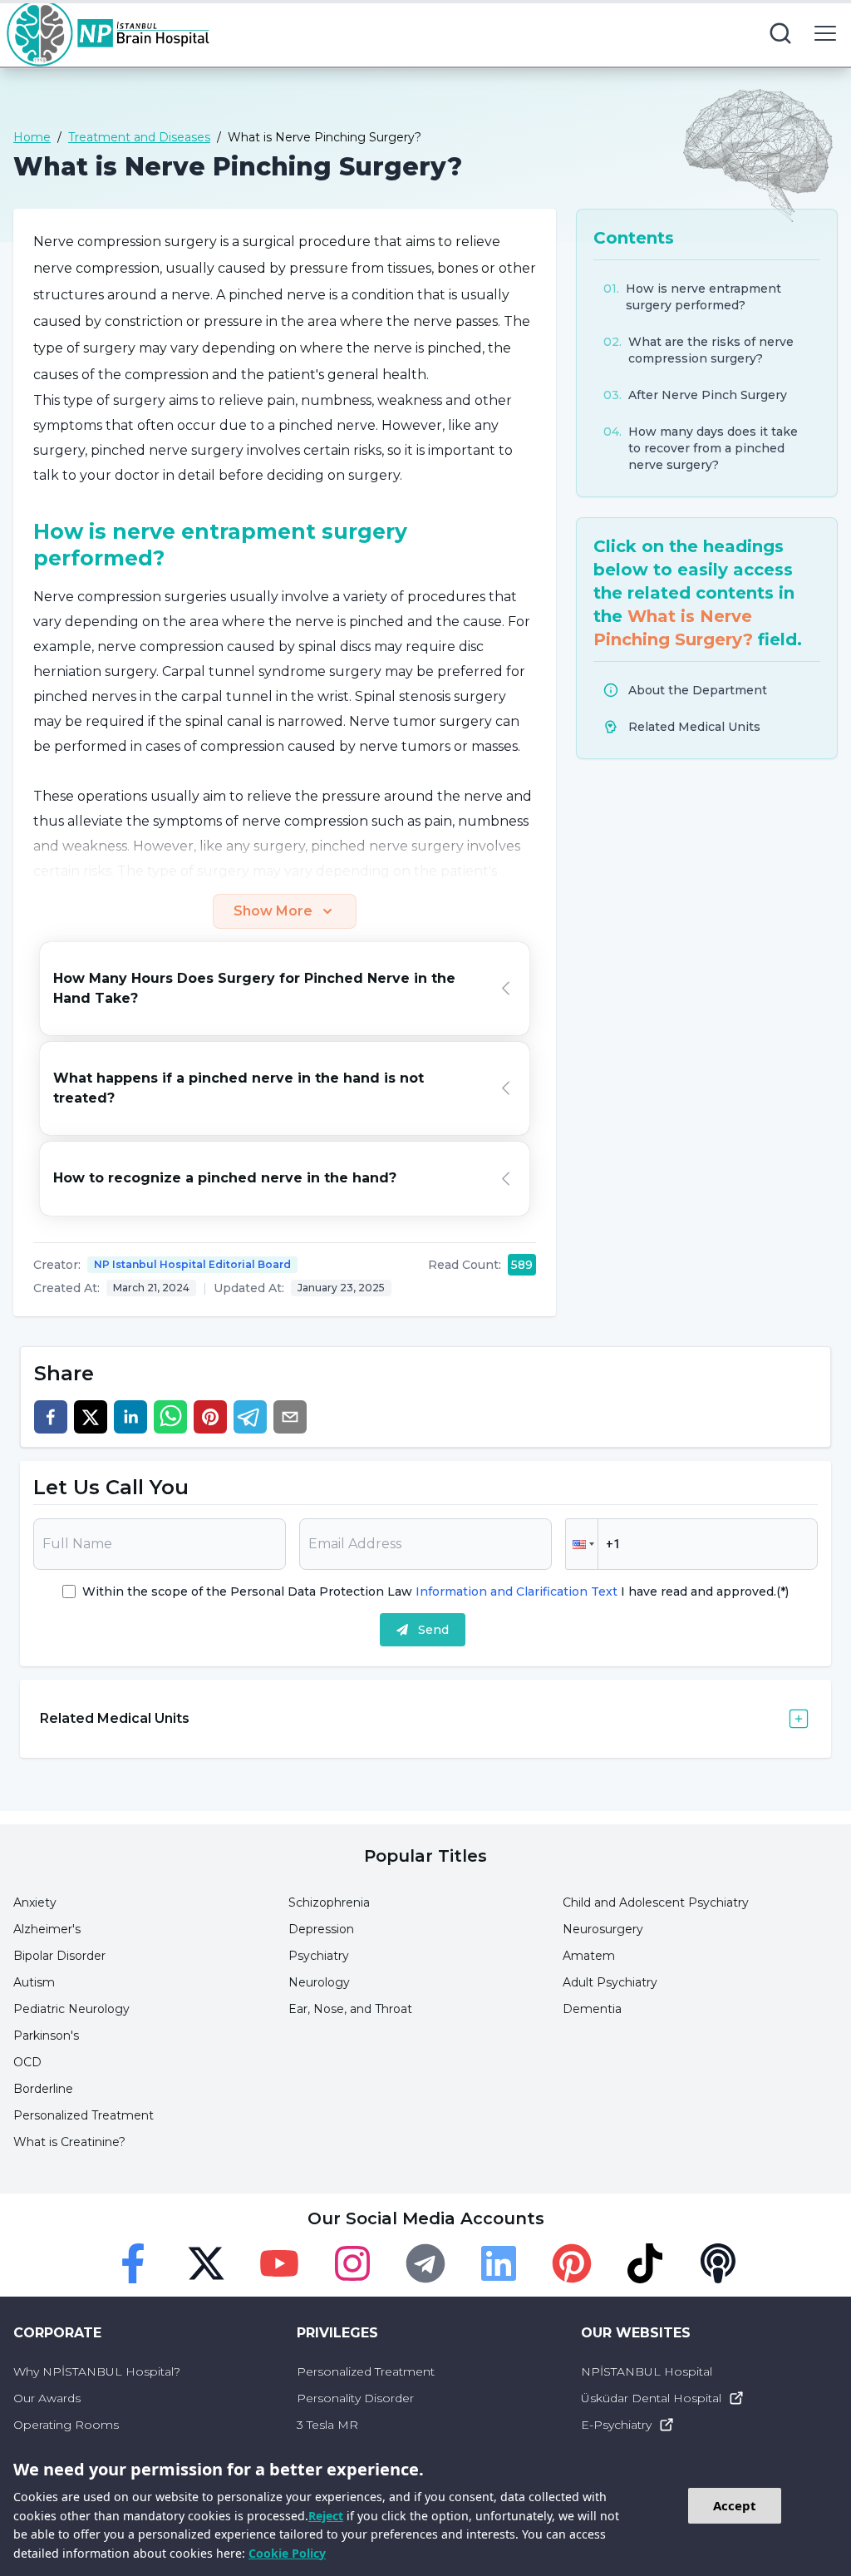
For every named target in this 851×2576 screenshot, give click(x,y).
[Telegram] (425, 2263)
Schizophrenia (329, 1902)
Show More (273, 911)
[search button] (780, 33)
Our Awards (47, 2398)
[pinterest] (210, 1417)
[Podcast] (718, 2263)
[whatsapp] (170, 1417)
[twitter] (91, 1417)
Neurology (319, 1982)
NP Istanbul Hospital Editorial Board (192, 1264)
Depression (321, 1929)
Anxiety (35, 1902)
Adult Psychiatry (610, 1982)
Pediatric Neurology (71, 2009)
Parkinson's (46, 2036)
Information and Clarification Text (517, 1591)
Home (32, 137)
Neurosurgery (603, 1929)
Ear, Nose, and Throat (350, 2009)
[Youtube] (279, 2263)
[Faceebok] (133, 2263)
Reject (326, 2516)
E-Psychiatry (616, 2425)
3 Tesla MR (327, 2425)
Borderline (43, 2089)
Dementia (592, 2009)
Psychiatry (319, 1956)
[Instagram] (352, 2263)
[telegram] (250, 1417)
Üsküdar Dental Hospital (651, 2398)
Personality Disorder (355, 2398)
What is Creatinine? (69, 2142)
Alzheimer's (47, 1929)
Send (433, 1630)
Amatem (589, 1956)
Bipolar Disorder (59, 1956)
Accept (735, 2505)
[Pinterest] (572, 2263)
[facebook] (51, 1417)
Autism (34, 1982)
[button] (582, 1544)
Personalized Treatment (84, 2115)
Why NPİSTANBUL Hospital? (97, 2371)
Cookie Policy (287, 2553)
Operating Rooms (66, 2425)
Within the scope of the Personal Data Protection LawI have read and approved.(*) (435, 1591)
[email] (290, 1417)
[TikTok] (645, 2263)
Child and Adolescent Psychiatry (656, 1902)
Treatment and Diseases (139, 137)
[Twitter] (206, 2263)
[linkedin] (130, 1417)
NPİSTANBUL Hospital (647, 2371)
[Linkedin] (499, 2263)
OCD (27, 2062)
